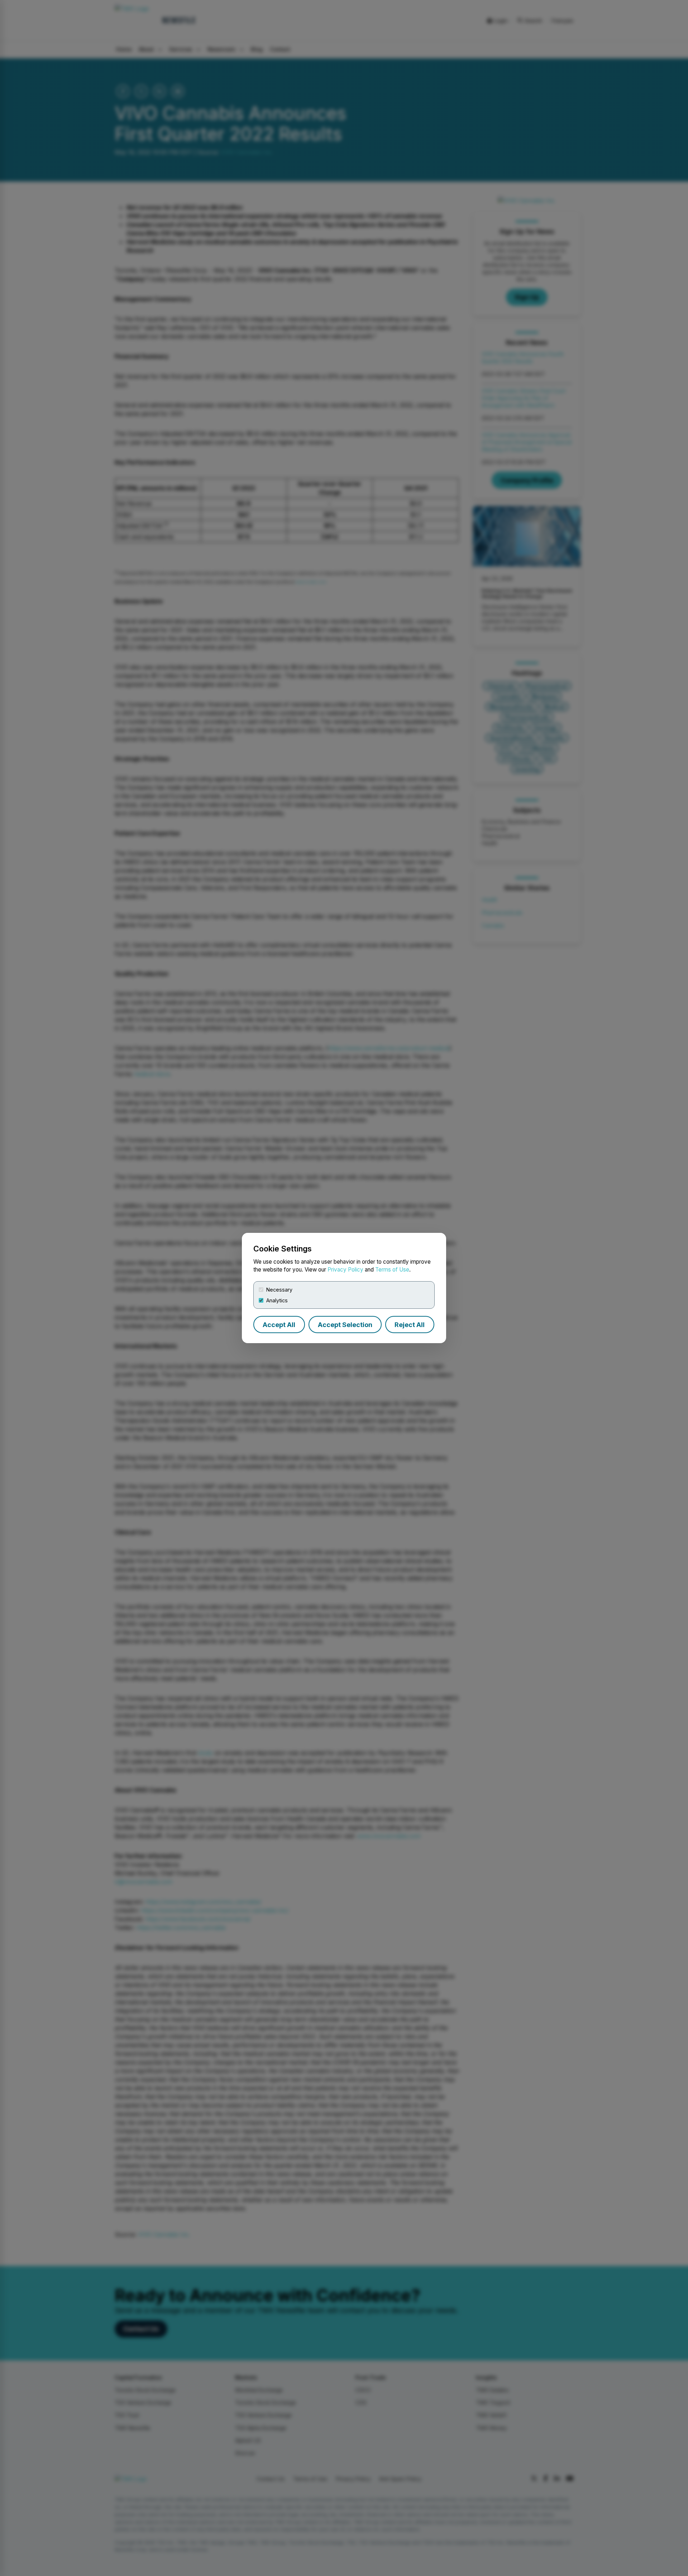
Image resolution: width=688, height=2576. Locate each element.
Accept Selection (345, 1325)
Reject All (410, 1325)
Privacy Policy (345, 1270)
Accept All (279, 1325)
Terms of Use (392, 1270)
